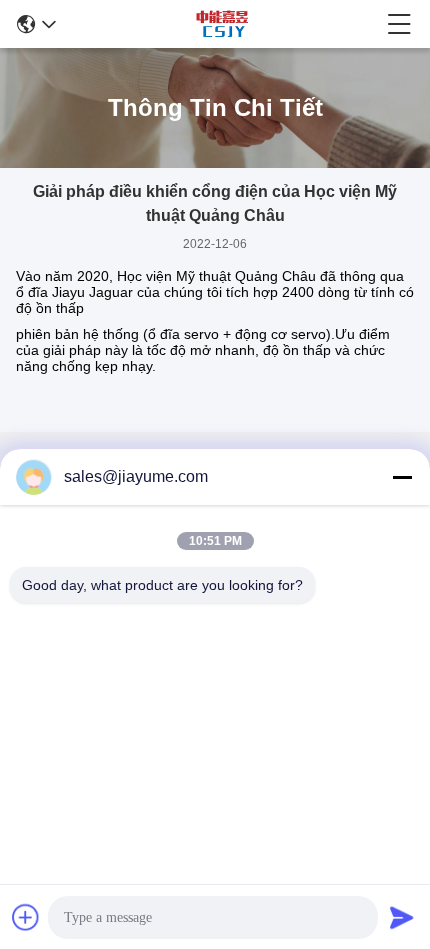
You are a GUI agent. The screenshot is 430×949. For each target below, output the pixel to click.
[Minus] (402, 477)
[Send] (402, 917)
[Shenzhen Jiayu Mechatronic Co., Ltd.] (222, 24)
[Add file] (26, 917)
